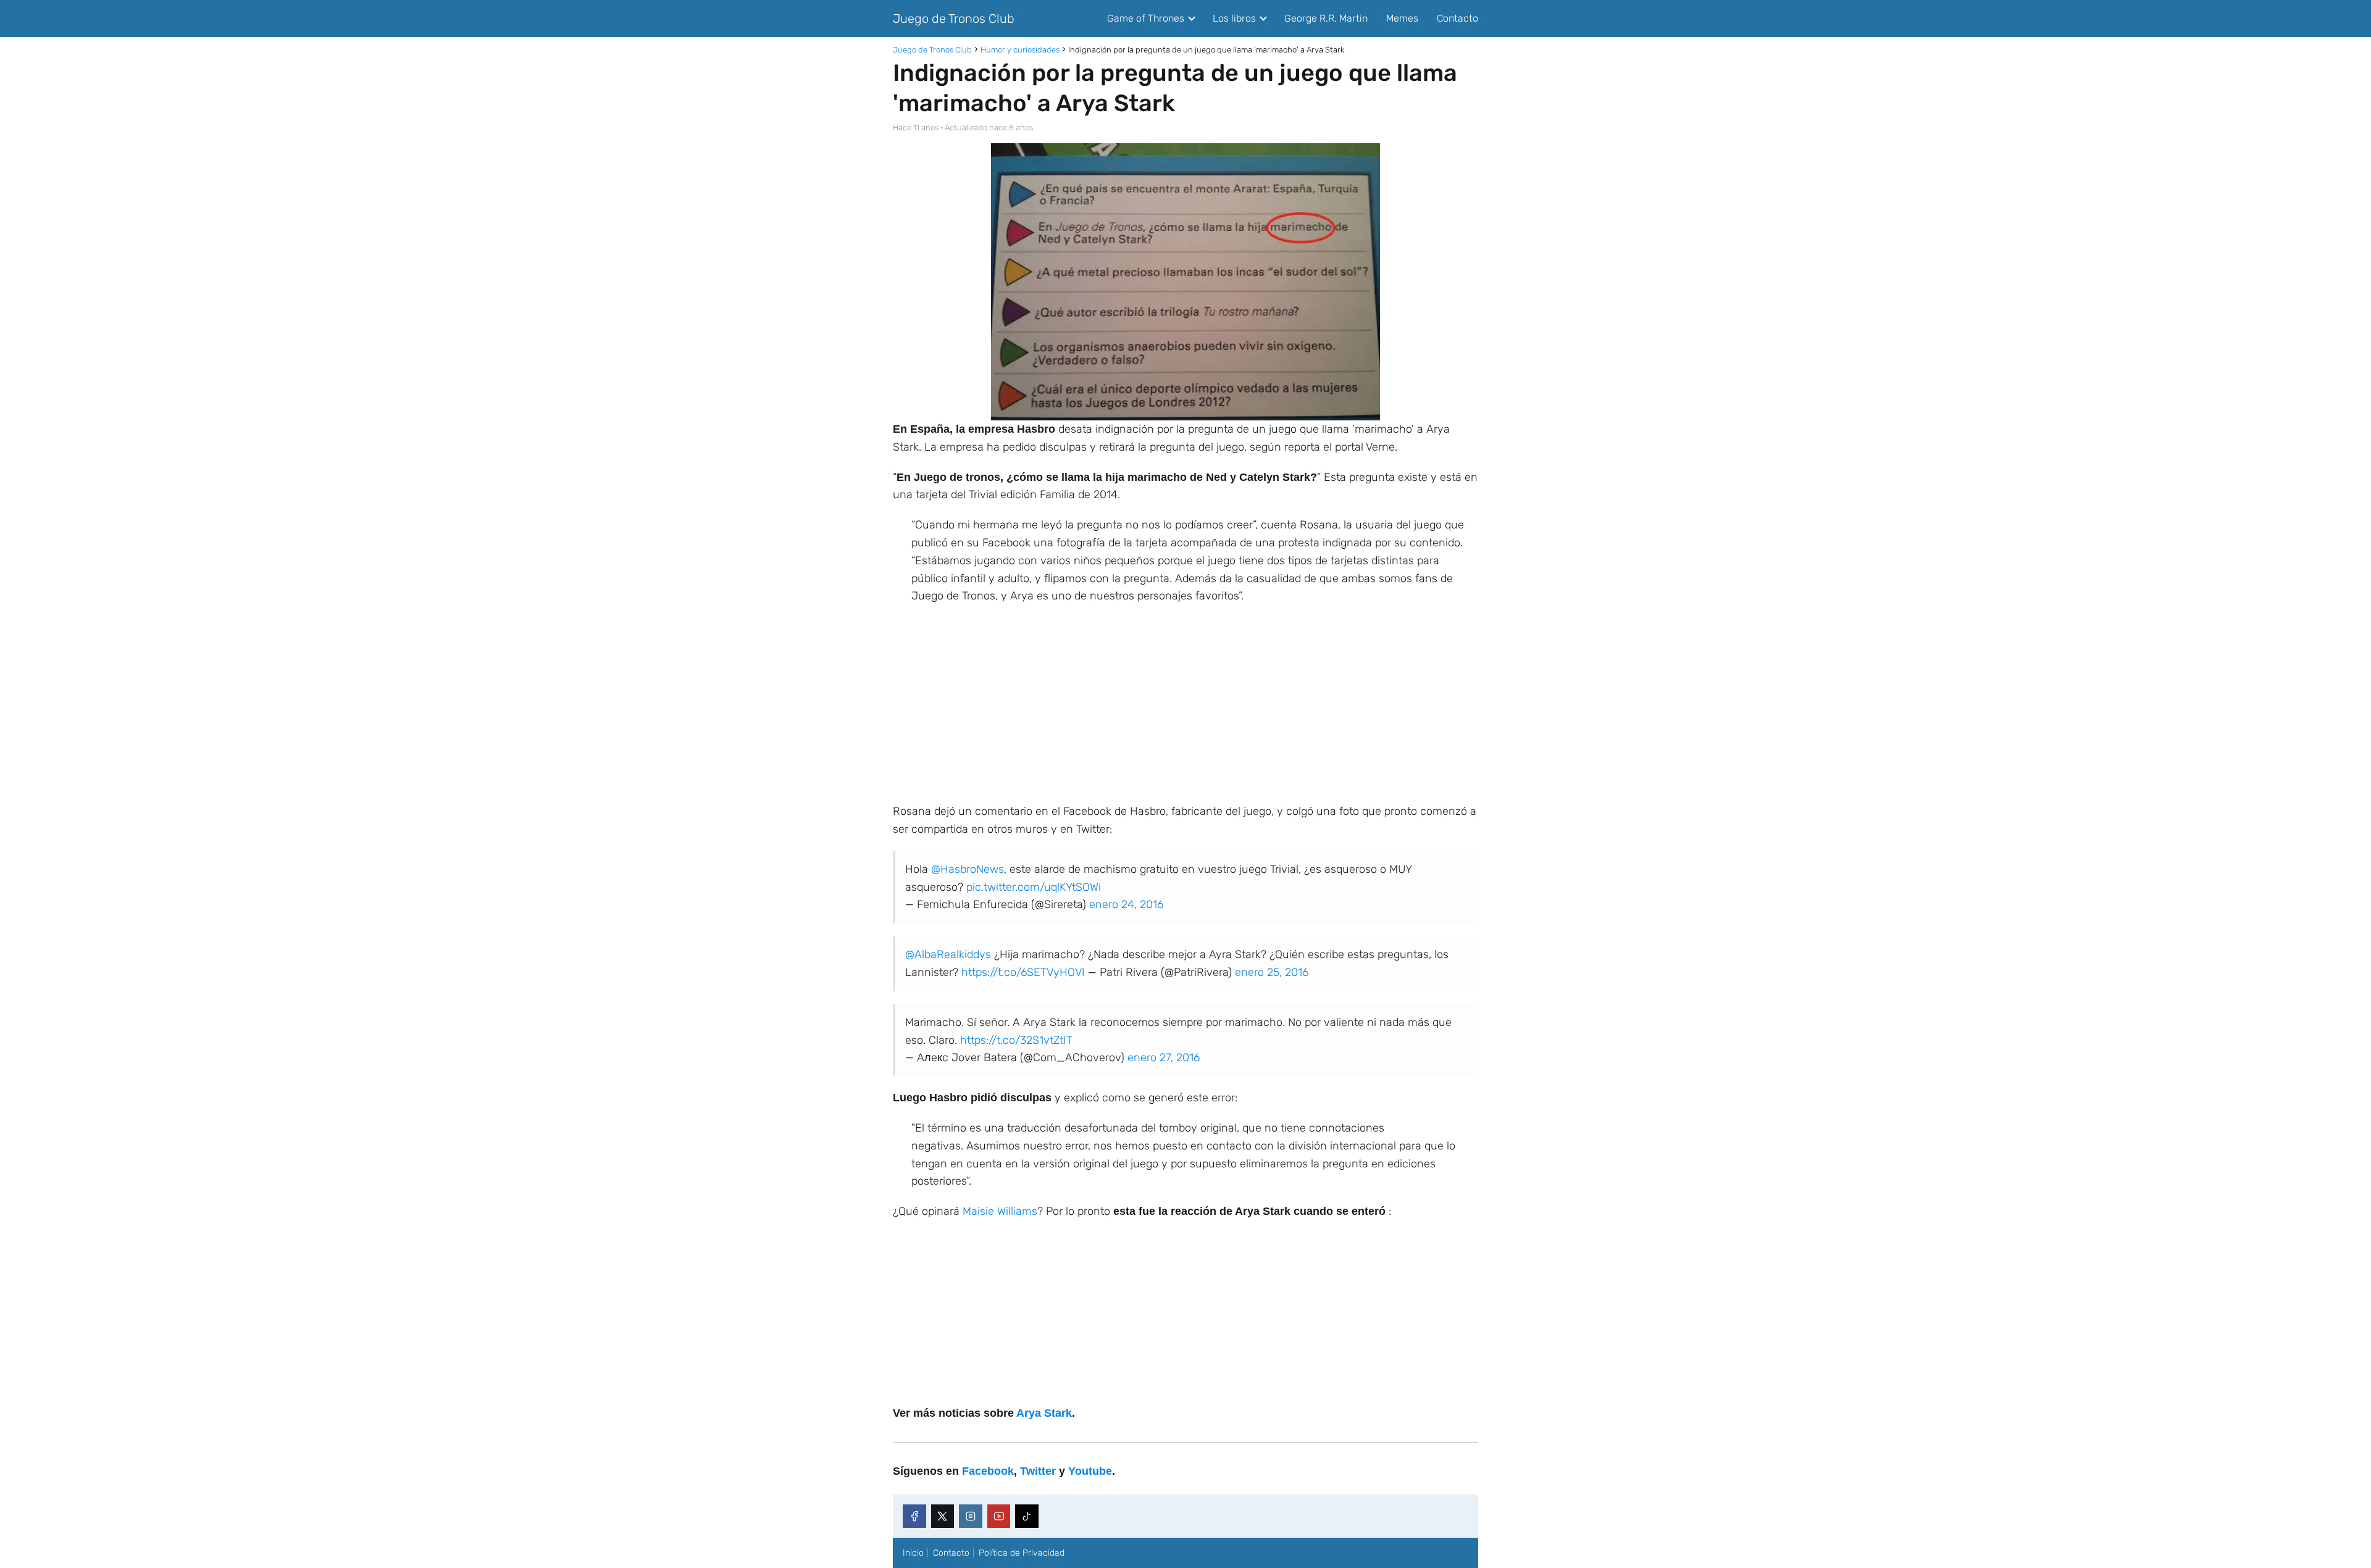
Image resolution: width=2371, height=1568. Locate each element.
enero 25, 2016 (1272, 972)
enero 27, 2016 (1164, 1057)
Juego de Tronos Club (954, 19)
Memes (1402, 18)
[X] (943, 1516)
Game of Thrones (1146, 18)
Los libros (1234, 18)
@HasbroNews (968, 869)
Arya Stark (1044, 1413)
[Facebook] (914, 1516)
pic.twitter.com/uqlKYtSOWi (1034, 887)
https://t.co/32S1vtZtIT (1016, 1040)
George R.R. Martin (1326, 18)
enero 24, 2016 (1126, 904)
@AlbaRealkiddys (948, 954)
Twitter (1038, 1471)
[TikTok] (1027, 1516)
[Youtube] (999, 1516)
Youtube (1090, 1471)
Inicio (913, 1553)
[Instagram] (971, 1516)
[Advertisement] (1185, 704)
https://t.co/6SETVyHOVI (1023, 972)
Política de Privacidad (1022, 1553)
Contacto (1457, 18)
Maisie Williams (1000, 1211)
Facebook (988, 1471)
